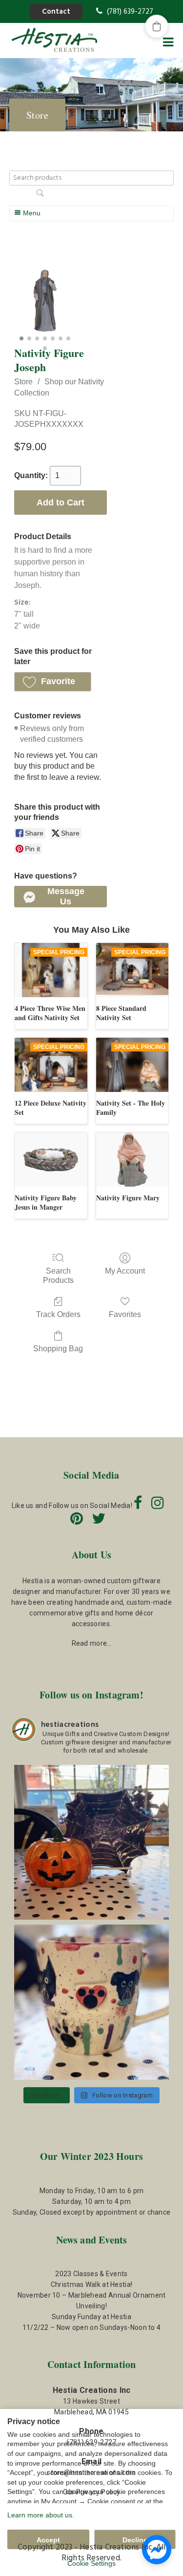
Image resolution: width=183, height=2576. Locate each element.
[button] (53, 682)
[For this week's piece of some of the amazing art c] (92, 2002)
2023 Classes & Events (91, 2274)
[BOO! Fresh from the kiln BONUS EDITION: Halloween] (92, 1843)
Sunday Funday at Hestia (91, 2317)
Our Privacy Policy (91, 2492)
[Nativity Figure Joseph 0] (45, 301)
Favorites (125, 1314)
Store (23, 382)
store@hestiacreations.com (91, 2472)
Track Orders (58, 1314)
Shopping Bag (58, 1349)
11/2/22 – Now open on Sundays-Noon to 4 (92, 2327)
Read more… (92, 1643)
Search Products (58, 1276)
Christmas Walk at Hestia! (92, 2284)
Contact (56, 12)
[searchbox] (92, 178)
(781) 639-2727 (129, 12)
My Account (125, 1271)
